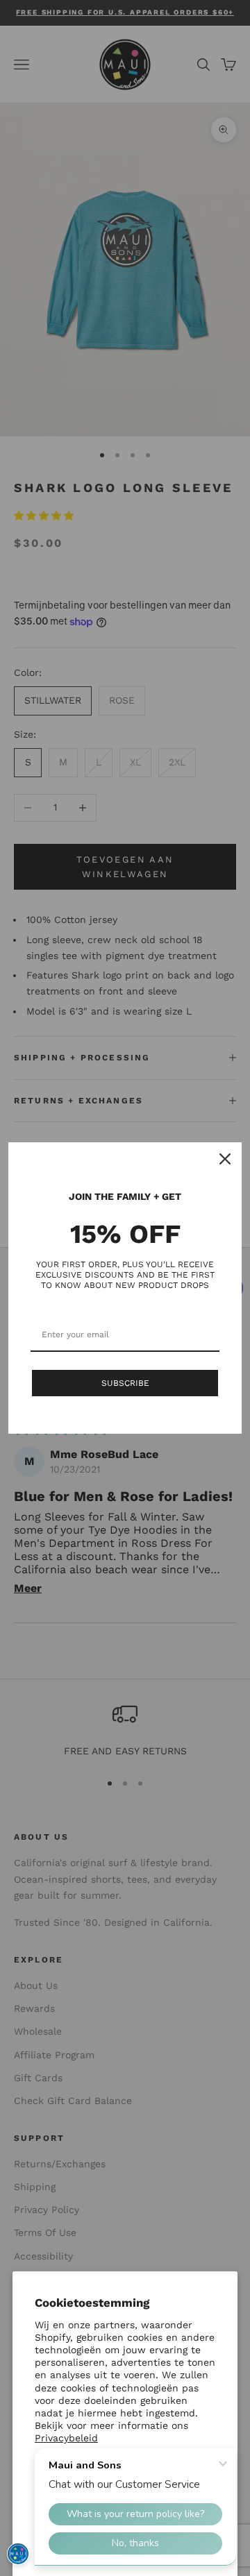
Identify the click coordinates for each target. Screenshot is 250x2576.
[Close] (225, 1159)
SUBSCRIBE (125, 1383)
